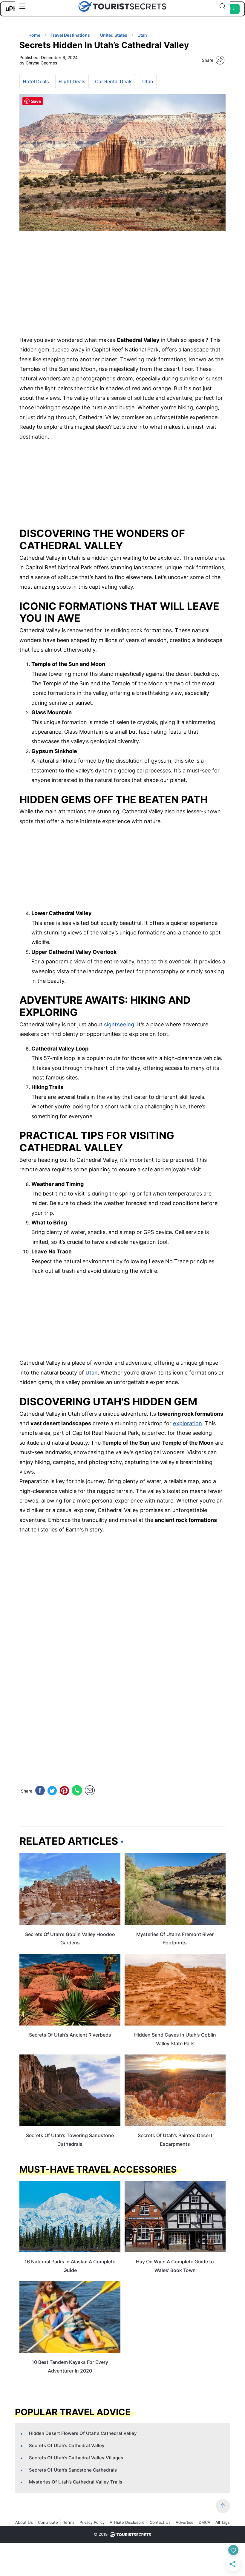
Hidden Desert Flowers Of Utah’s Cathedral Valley (83, 2433)
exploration (187, 1423)
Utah (148, 81)
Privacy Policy (92, 2522)
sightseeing (119, 1024)
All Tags (223, 2522)
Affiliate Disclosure (127, 2522)
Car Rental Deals (114, 81)
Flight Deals (72, 81)
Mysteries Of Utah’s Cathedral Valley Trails (76, 2482)
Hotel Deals (36, 81)
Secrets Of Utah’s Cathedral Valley (67, 2445)
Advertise (185, 2522)
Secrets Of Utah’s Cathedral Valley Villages (76, 2458)
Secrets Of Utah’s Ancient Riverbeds (70, 2035)
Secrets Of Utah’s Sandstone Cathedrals (73, 2470)
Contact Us (160, 2522)
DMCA (205, 2522)
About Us (24, 2522)
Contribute (48, 2522)
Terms (69, 2522)
